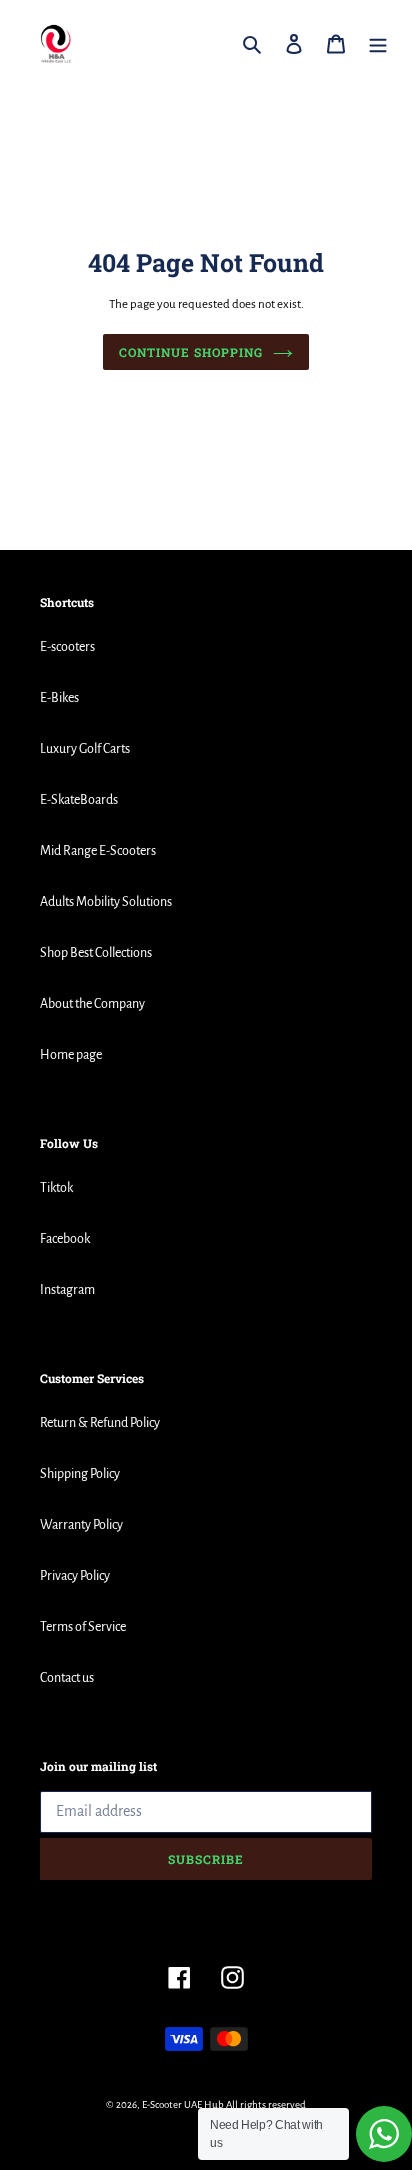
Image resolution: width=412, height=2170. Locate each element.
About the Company (92, 1004)
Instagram (67, 1290)
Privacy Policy (75, 1576)
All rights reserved (266, 2104)
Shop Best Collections (96, 953)
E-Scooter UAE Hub (183, 2104)
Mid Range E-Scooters (98, 851)
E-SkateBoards (79, 800)
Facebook (65, 1239)
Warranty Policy (81, 1525)
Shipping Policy (80, 1474)
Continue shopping (190, 352)
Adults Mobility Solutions (106, 902)
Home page (71, 1055)
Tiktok (56, 1188)
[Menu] (378, 43)
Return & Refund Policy (100, 1423)
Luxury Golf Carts (85, 749)
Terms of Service (83, 1627)
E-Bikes (59, 698)
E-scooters (67, 647)
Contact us (67, 1678)
